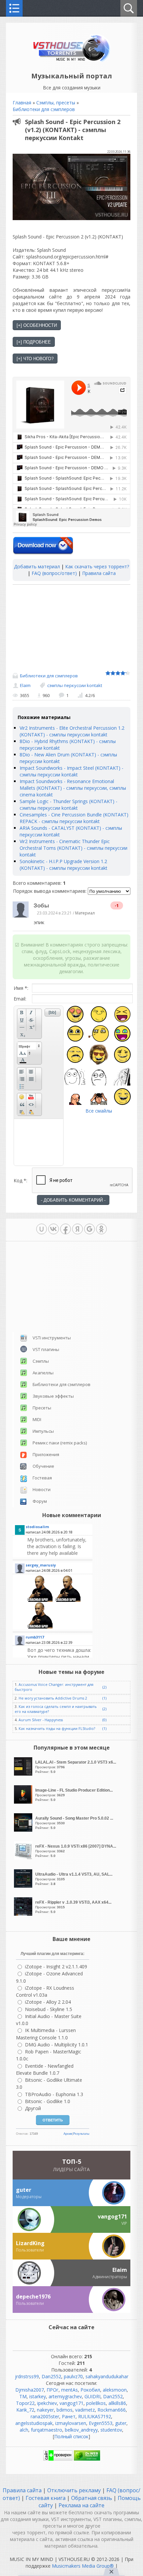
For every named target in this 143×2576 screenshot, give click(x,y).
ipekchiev (47, 2403)
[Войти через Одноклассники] (101, 1229)
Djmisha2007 (30, 2390)
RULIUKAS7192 (95, 2416)
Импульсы (43, 1431)
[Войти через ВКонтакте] (54, 1229)
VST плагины (46, 1349)
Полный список (71, 2436)
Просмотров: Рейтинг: (76, 1767)
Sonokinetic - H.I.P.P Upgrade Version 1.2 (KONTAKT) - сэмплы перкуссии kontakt (64, 865)
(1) (104, 1698)
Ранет (69, 2416)
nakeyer (45, 2410)
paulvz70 (73, 2376)
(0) (104, 1720)
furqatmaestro (47, 2430)
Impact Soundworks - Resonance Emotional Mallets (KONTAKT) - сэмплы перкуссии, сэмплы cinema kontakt (73, 788)
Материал (85, 913)
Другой (33, 2108)
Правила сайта (99, 573)
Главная (22, 103)
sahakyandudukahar (107, 2376)
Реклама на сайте (81, 2505)
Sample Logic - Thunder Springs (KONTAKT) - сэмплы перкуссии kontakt (69, 805)
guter (121, 2423)
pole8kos (96, 2403)
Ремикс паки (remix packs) (60, 1443)
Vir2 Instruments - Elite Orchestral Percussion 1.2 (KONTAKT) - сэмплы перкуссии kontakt (72, 731)
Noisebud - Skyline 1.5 (49, 2009)
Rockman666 (112, 2410)
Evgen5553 (101, 2423)
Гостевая (42, 1478)
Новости (42, 1489)
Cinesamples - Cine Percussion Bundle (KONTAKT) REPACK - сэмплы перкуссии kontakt (74, 818)
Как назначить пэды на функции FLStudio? (57, 1729)
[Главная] (72, 61)
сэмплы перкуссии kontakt (75, 685)
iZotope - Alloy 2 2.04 (48, 2002)
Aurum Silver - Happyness (41, 1720)
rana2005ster (45, 2416)
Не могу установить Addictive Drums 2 (53, 1698)
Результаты (81, 2134)
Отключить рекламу (74, 2490)
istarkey (38, 2396)
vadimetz (85, 2410)
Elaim (25, 685)
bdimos (65, 2410)
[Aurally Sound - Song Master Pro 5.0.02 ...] (24, 1830)
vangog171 (71, 2403)
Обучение (43, 1466)
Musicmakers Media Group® (83, 2566)
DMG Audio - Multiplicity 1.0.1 (57, 2045)
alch (24, 2430)
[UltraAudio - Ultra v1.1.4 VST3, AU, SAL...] (24, 1886)
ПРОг (53, 2390)
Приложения (46, 1454)
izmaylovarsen (71, 2423)
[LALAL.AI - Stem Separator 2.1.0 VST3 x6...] (24, 1774)
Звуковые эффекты (53, 1396)
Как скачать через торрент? (97, 566)
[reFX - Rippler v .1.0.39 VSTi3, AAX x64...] (24, 1914)
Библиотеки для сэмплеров (44, 109)
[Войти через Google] (89, 1229)
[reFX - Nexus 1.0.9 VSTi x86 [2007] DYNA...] (24, 1858)
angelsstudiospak (34, 2423)
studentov (111, 2430)
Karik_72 (25, 2410)
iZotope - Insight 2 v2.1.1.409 (56, 1967)
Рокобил (90, 2390)
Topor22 (25, 2403)
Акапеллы (43, 1373)
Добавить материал (37, 566)
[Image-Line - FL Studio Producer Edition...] (24, 1802)
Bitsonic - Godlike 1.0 (48, 2101)
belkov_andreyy (81, 2430)
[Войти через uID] (42, 1229)
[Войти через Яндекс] (77, 1229)
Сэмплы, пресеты (56, 103)
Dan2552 (51, 2376)
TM (23, 2396)
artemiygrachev (65, 2396)
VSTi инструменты (52, 1338)
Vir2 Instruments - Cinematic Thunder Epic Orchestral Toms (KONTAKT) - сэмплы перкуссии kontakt (73, 848)
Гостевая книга (46, 2498)
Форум (40, 1501)
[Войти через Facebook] (66, 1229)
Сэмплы (41, 1361)
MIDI (37, 1419)
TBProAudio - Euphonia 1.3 (54, 2094)
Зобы (41, 906)
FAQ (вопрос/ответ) (54, 573)
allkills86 (117, 2403)
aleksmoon (115, 2390)
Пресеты (42, 1408)
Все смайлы (99, 1111)
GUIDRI (92, 2396)
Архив (68, 2134)
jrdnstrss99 (27, 2376)
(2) (104, 1687)
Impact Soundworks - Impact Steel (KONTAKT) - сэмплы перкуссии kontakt (71, 771)
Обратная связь (92, 2498)
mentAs (70, 2390)
